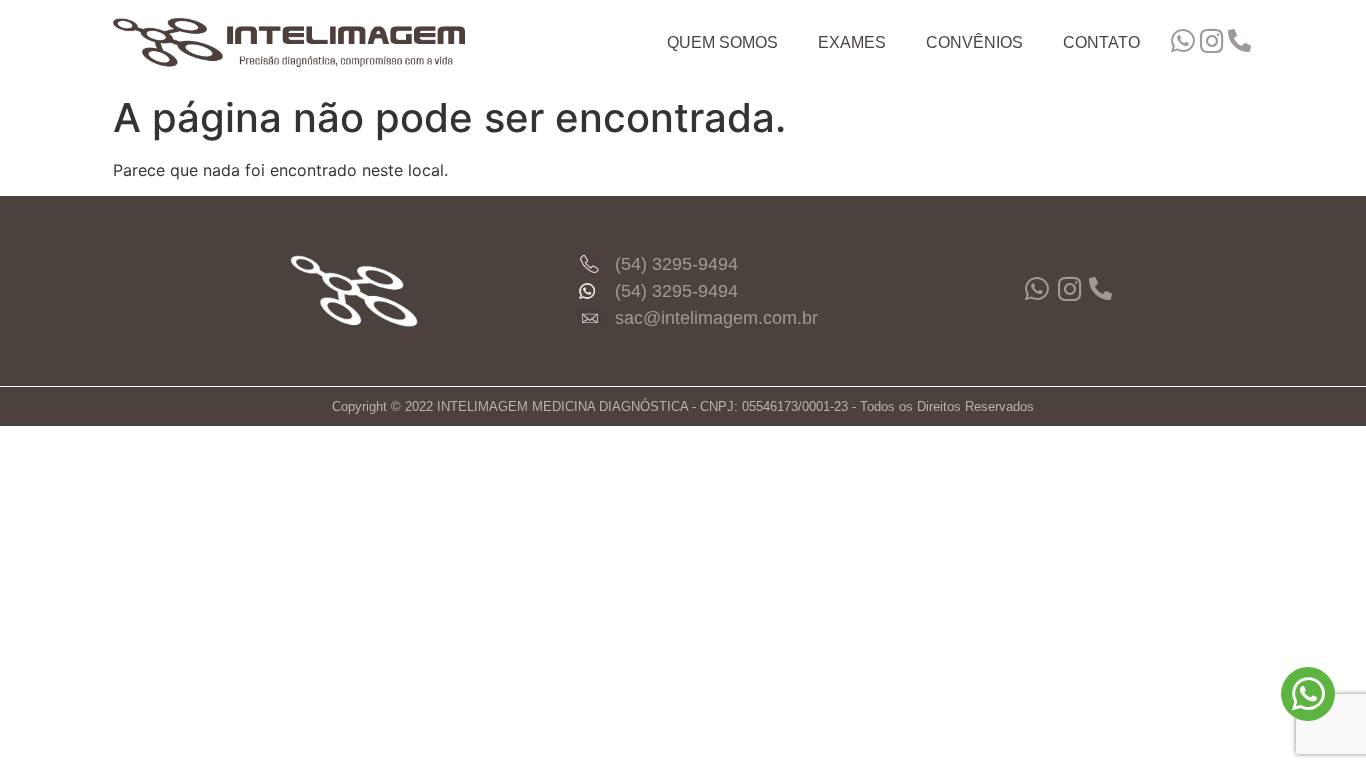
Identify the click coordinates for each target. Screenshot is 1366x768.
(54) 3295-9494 (676, 264)
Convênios (974, 42)
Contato (1101, 42)
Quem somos (722, 42)
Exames (852, 42)
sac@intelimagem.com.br (716, 318)
